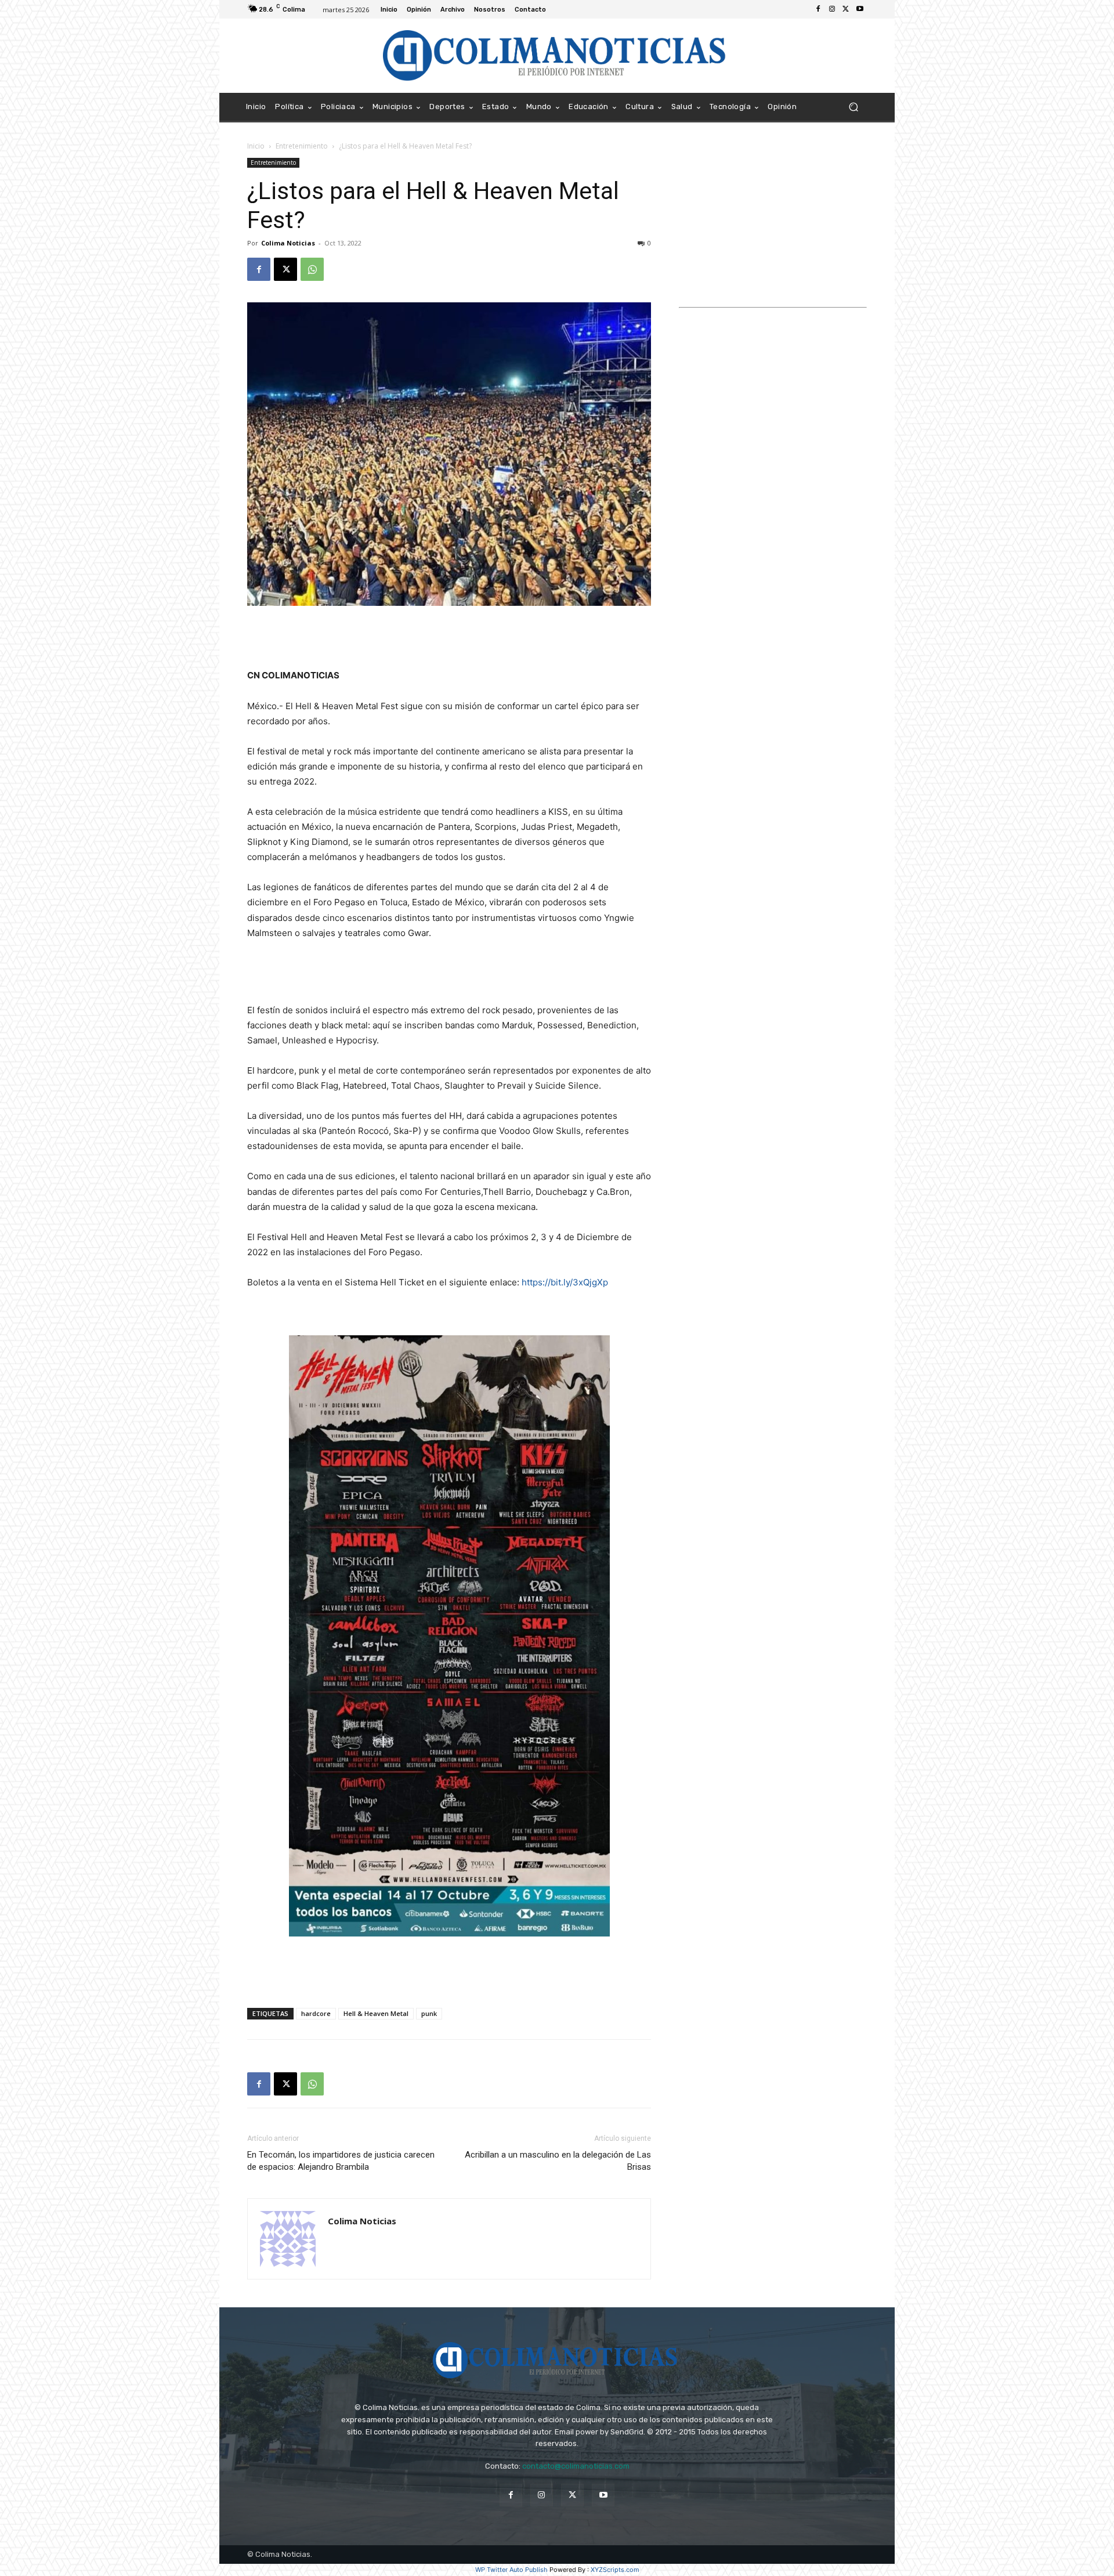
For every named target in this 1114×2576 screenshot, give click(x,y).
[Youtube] (860, 9)
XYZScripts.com (615, 2570)
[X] (846, 9)
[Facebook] (818, 9)
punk (429, 2013)
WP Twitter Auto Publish (511, 2570)
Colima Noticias (288, 243)
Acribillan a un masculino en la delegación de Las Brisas (558, 2161)
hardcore (316, 2013)
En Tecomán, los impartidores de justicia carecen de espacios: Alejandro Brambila (341, 2161)
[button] (853, 107)
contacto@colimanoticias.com (576, 2466)
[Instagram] (832, 9)
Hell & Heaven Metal (376, 2013)
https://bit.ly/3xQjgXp (565, 1282)
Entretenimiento (302, 146)
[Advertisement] (449, 638)
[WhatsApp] (312, 269)
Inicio (256, 146)
